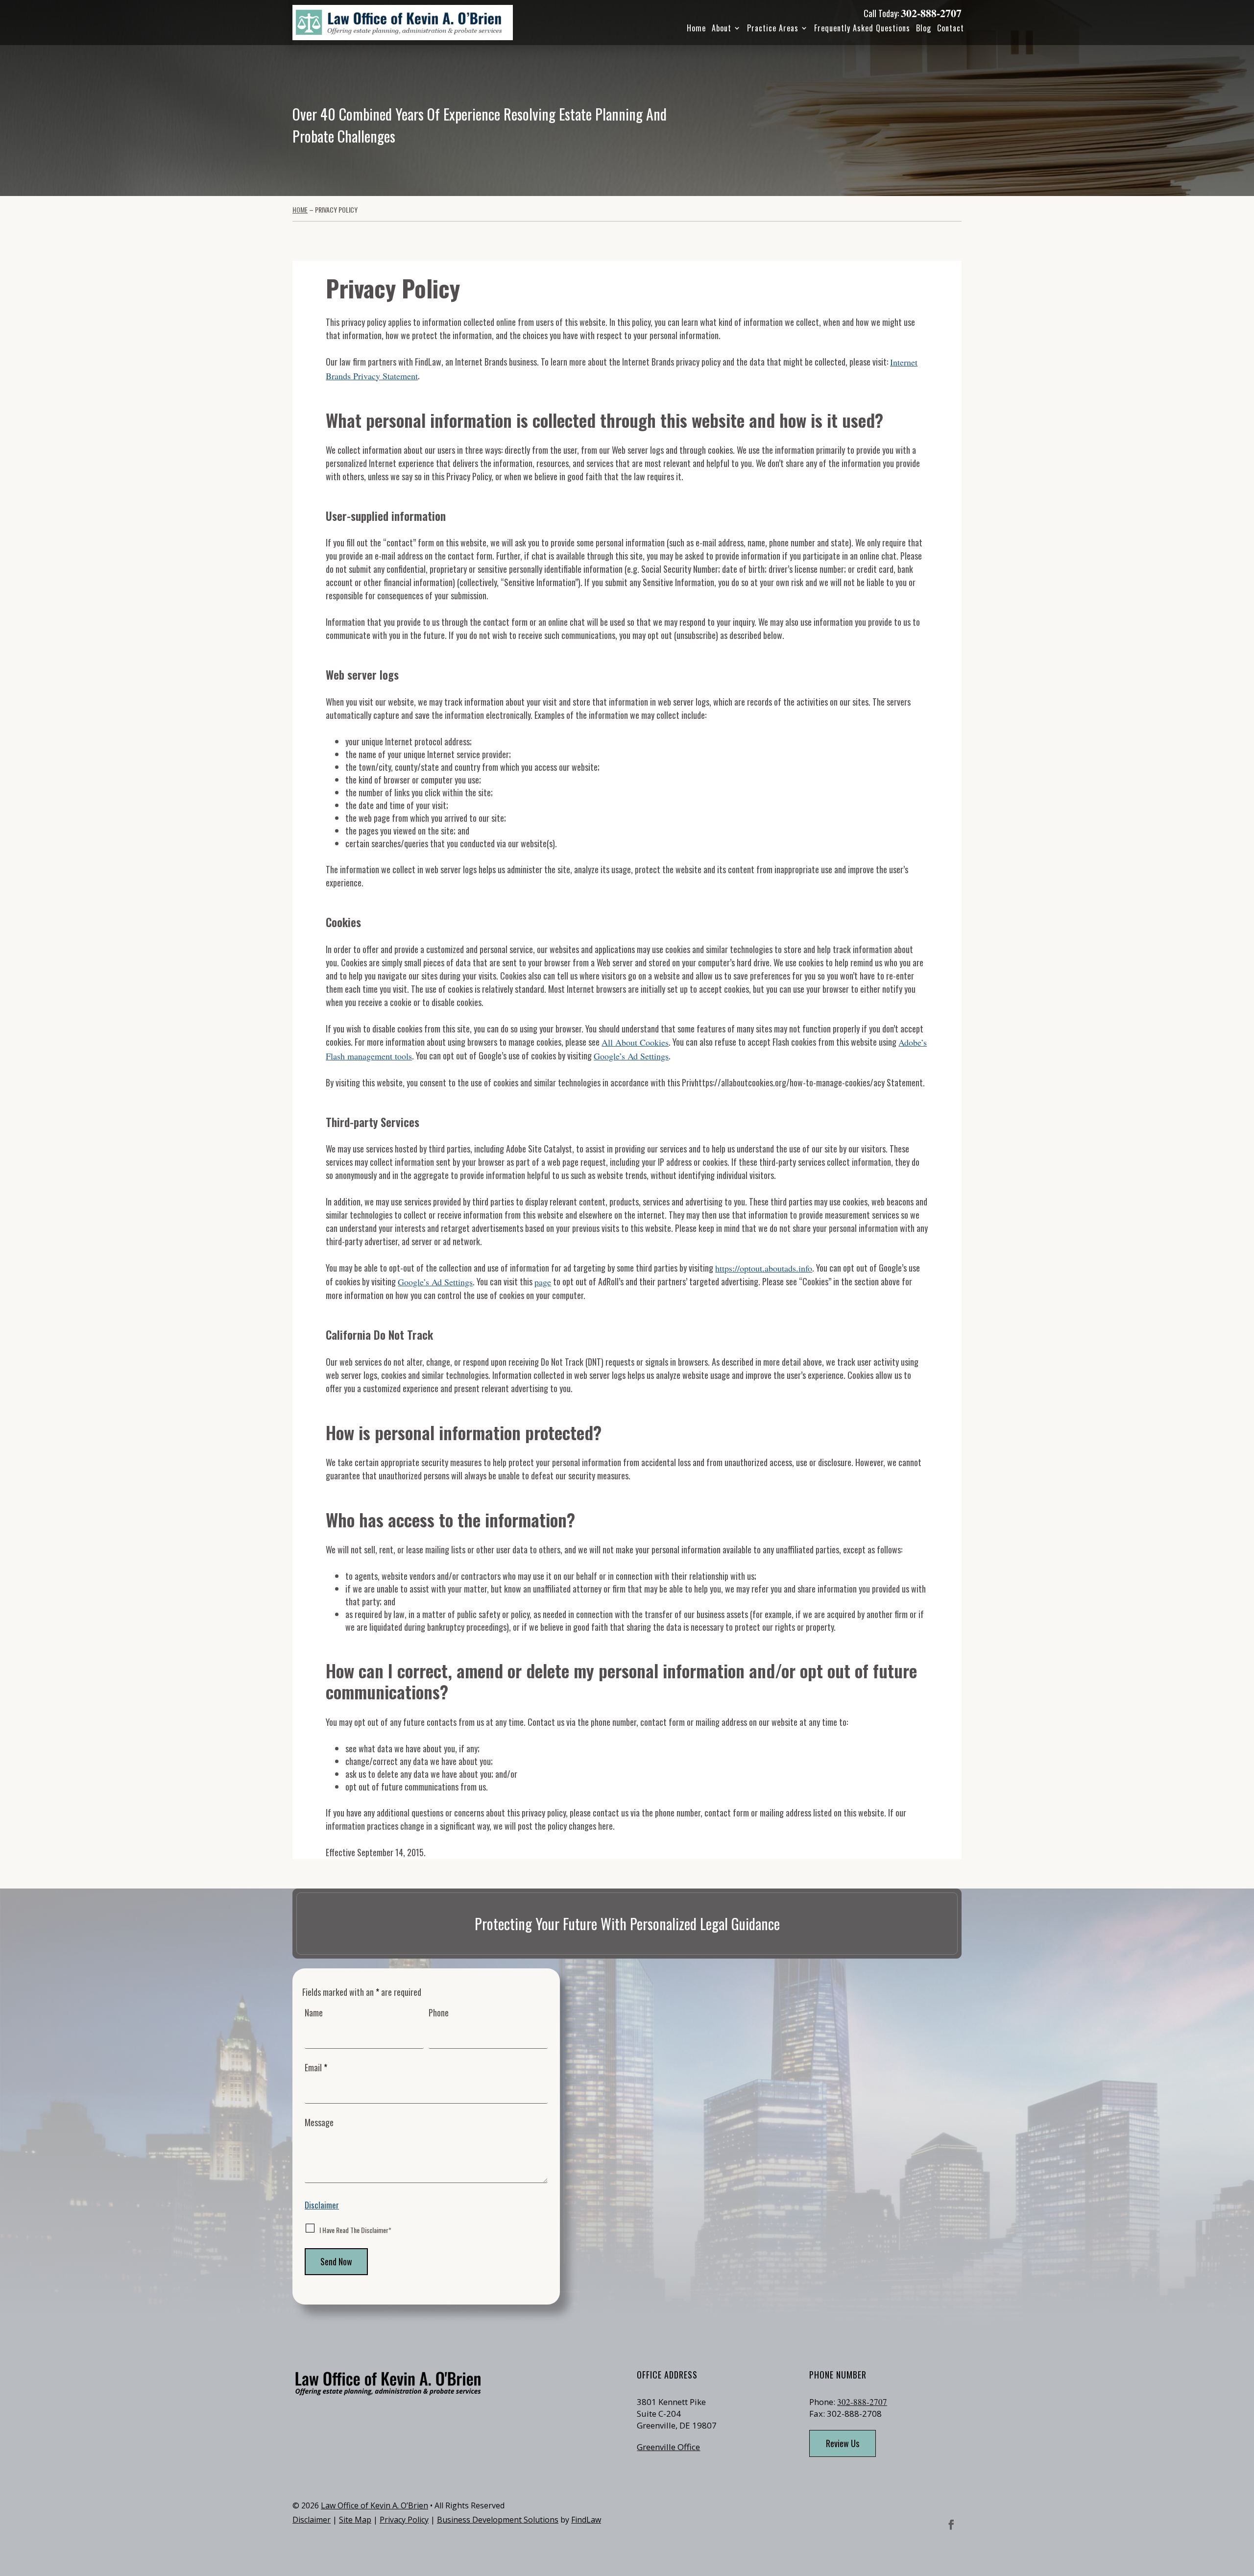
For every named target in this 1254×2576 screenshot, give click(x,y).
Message (319, 2122)
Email (316, 2067)
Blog (924, 28)
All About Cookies (635, 1042)
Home (696, 28)
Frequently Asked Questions (862, 28)
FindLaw (586, 2520)
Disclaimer (322, 2205)
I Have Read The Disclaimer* (355, 2230)
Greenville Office (668, 2447)
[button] (1244, 2505)
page (543, 1282)
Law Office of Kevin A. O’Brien (374, 2505)
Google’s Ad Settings (631, 1056)
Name (314, 2012)
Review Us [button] (843, 2443)
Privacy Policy (404, 2520)
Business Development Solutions (498, 2520)
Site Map (355, 2520)
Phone (439, 2012)
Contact (951, 28)
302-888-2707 (931, 13)
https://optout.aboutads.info (764, 1268)
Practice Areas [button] (773, 28)
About (722, 28)
